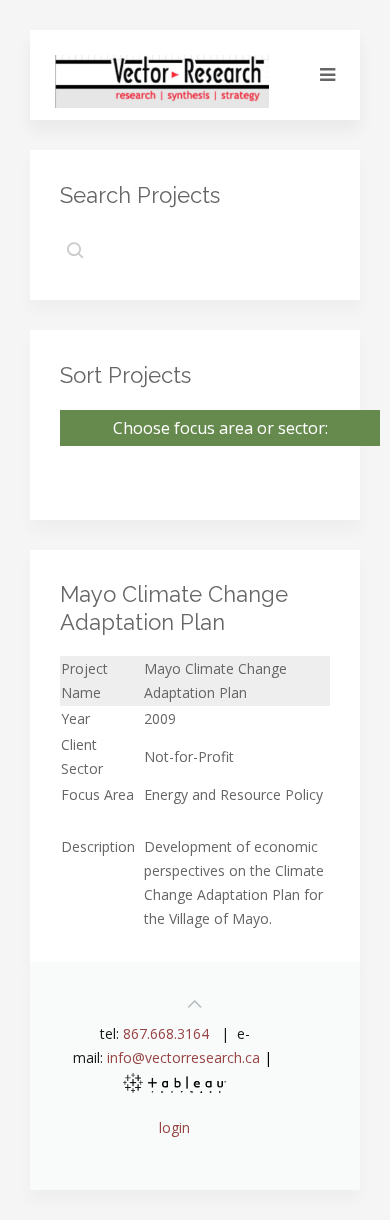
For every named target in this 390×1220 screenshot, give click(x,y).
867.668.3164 (166, 1033)
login (174, 1127)
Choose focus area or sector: (220, 428)
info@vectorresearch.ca (183, 1057)
